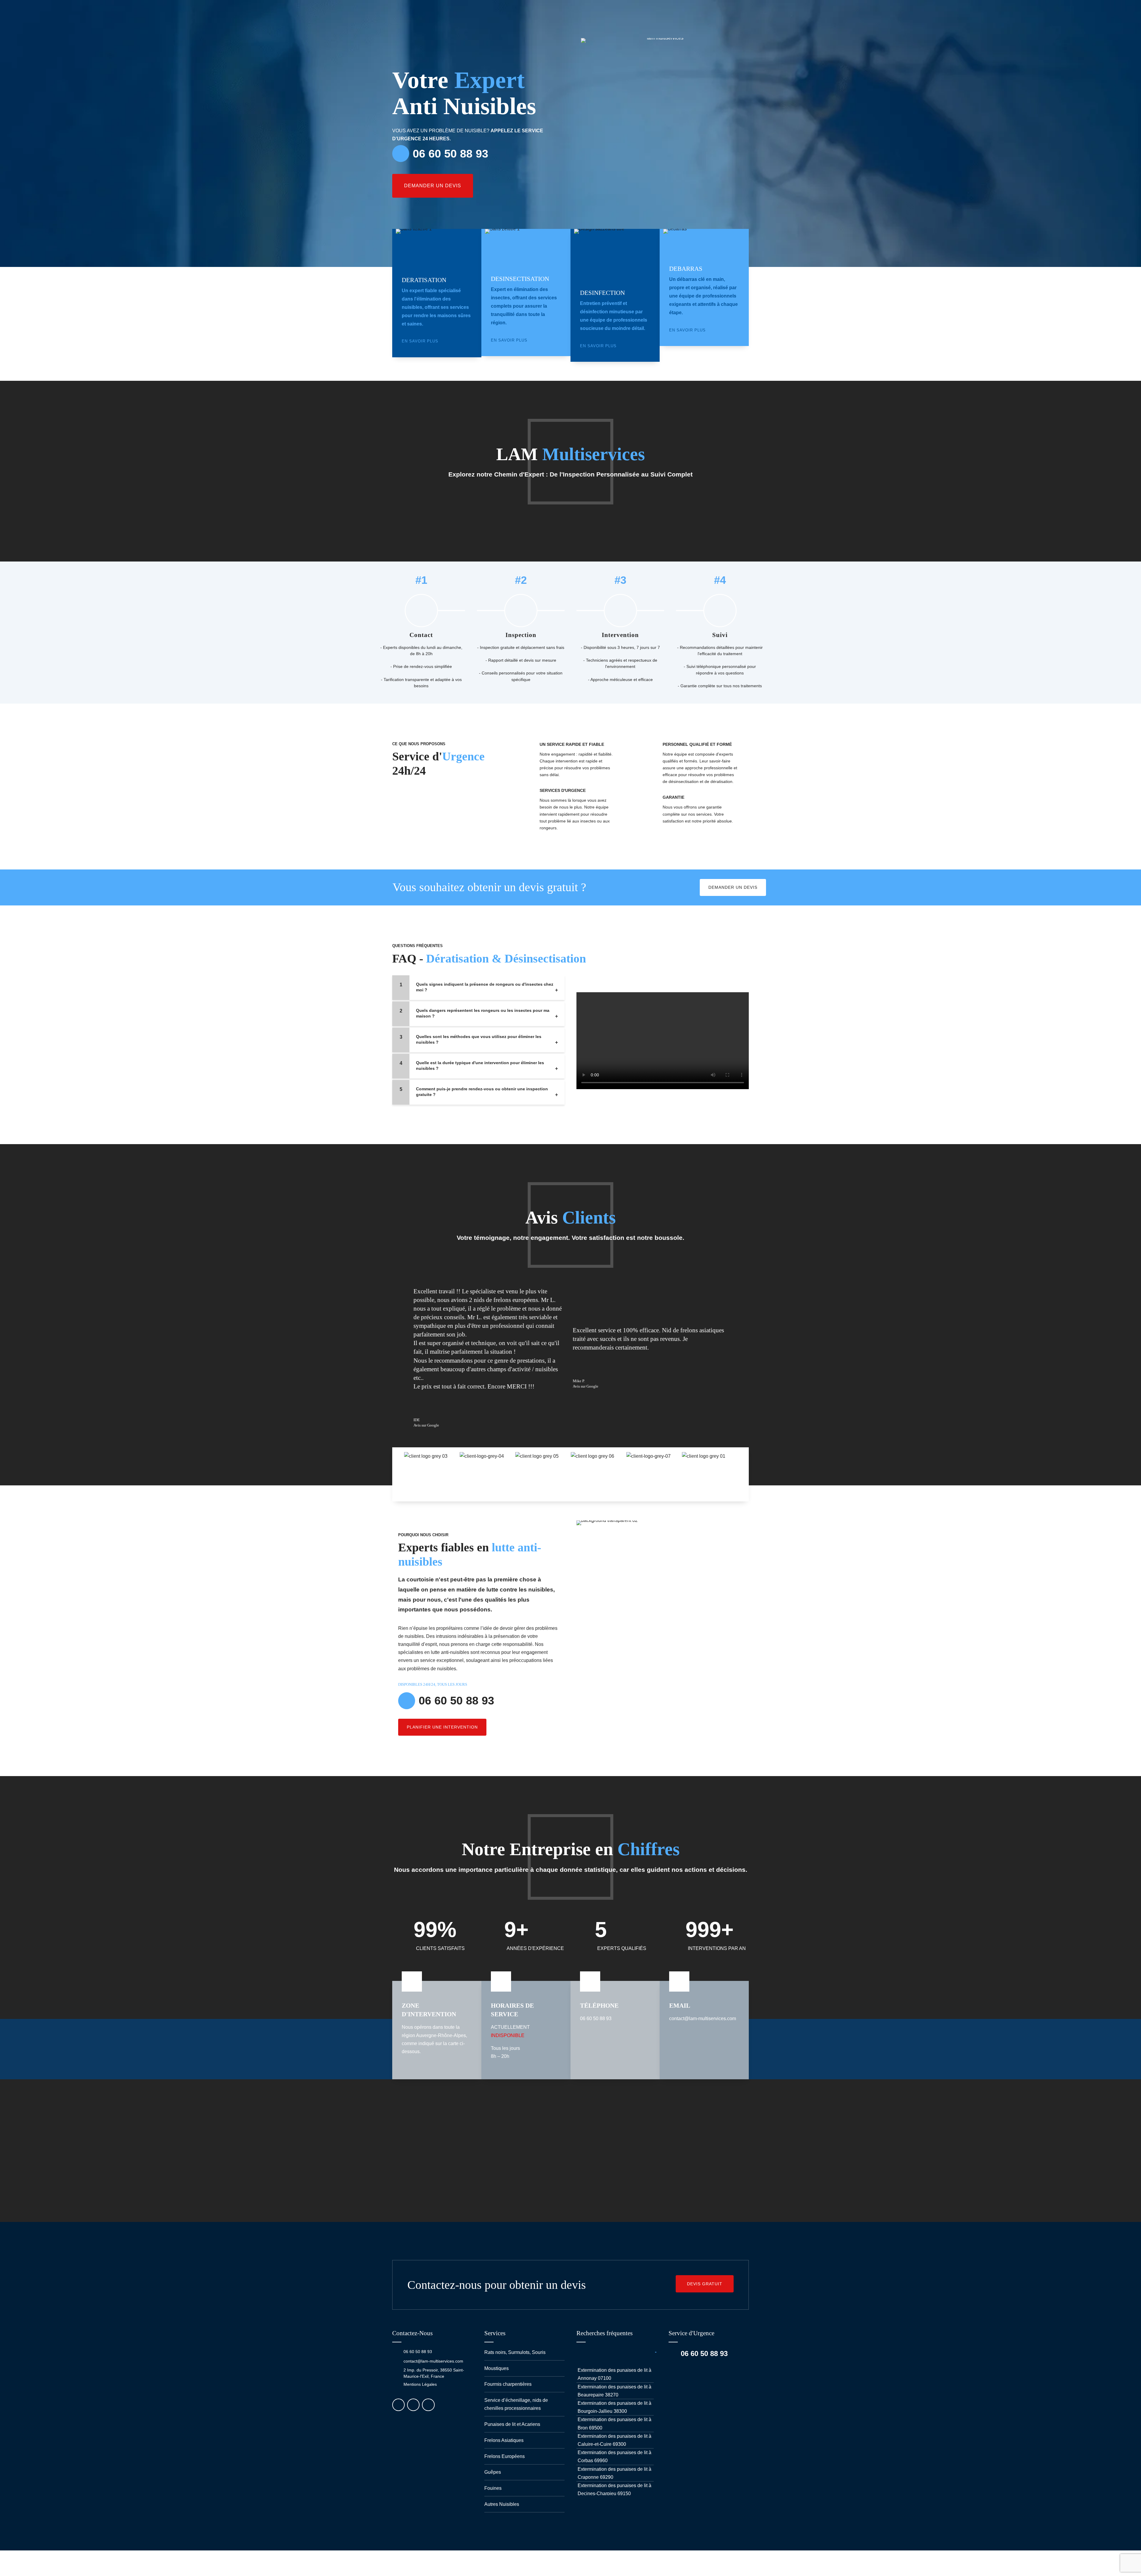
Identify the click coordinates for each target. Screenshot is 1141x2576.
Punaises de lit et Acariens (512, 2424)
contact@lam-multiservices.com (433, 2361)
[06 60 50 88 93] (395, 2352)
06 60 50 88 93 (418, 2352)
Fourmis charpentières (508, 2384)
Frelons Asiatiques (504, 2440)
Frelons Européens (505, 2456)
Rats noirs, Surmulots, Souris (515, 2352)
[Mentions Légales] (395, 2385)
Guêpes (493, 2472)
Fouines (493, 2488)
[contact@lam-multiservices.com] (395, 2361)
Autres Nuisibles (502, 2504)
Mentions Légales (420, 2384)
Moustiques (497, 2368)
